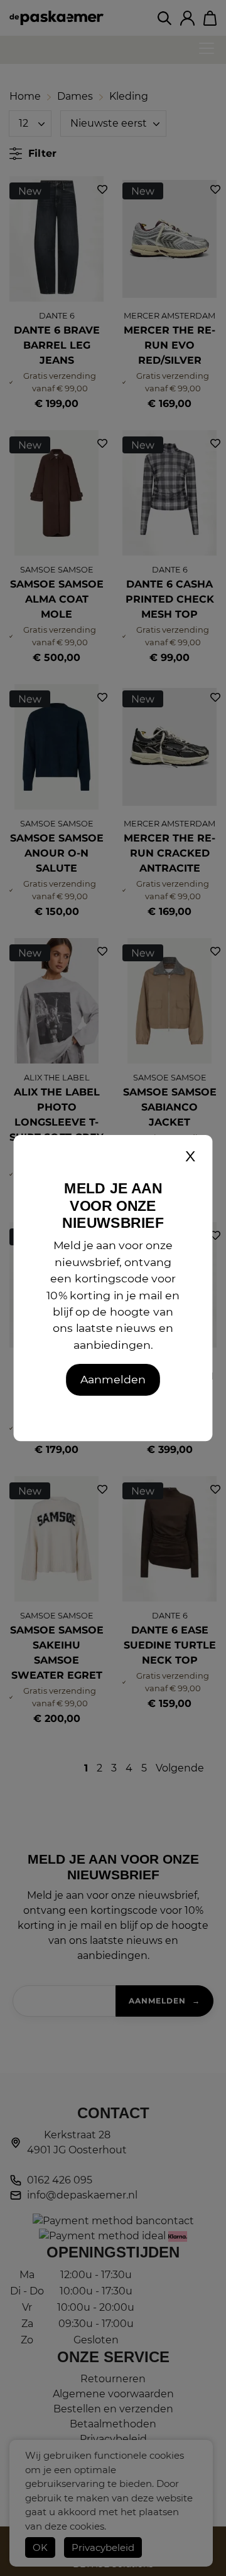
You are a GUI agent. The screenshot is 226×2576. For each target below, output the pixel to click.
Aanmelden (113, 1379)
